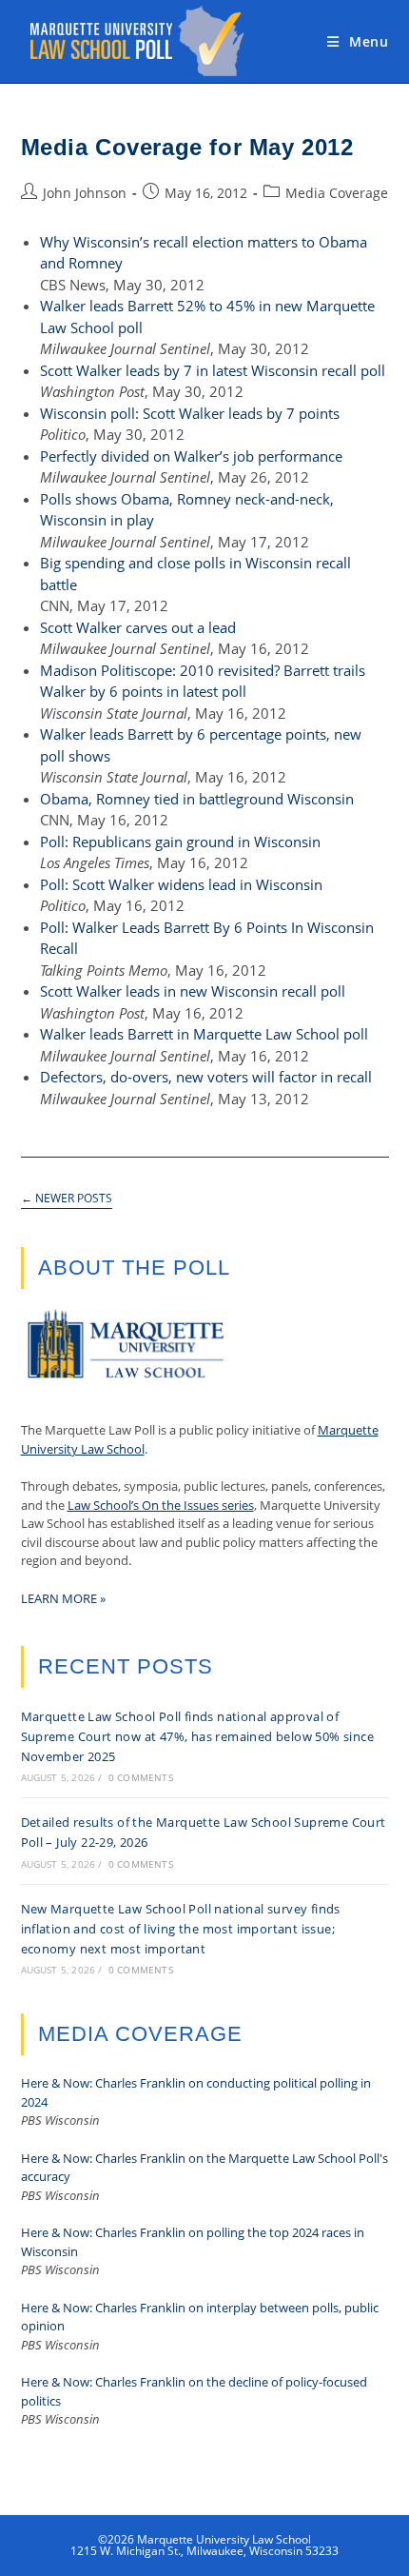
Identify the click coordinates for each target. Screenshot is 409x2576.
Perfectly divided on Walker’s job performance (191, 456)
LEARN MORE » (63, 1598)
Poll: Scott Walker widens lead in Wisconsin (181, 884)
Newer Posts (67, 1199)
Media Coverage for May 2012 (187, 147)
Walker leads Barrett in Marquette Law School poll (204, 1034)
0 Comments (141, 1777)
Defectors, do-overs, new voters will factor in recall (206, 1077)
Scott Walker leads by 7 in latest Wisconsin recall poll (213, 370)
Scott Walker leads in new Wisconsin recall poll (193, 991)
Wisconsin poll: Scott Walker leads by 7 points (190, 413)
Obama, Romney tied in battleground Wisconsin (197, 799)
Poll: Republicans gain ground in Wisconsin (180, 842)
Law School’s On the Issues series (161, 1505)
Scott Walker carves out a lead (138, 627)
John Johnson (85, 193)
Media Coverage (337, 193)
